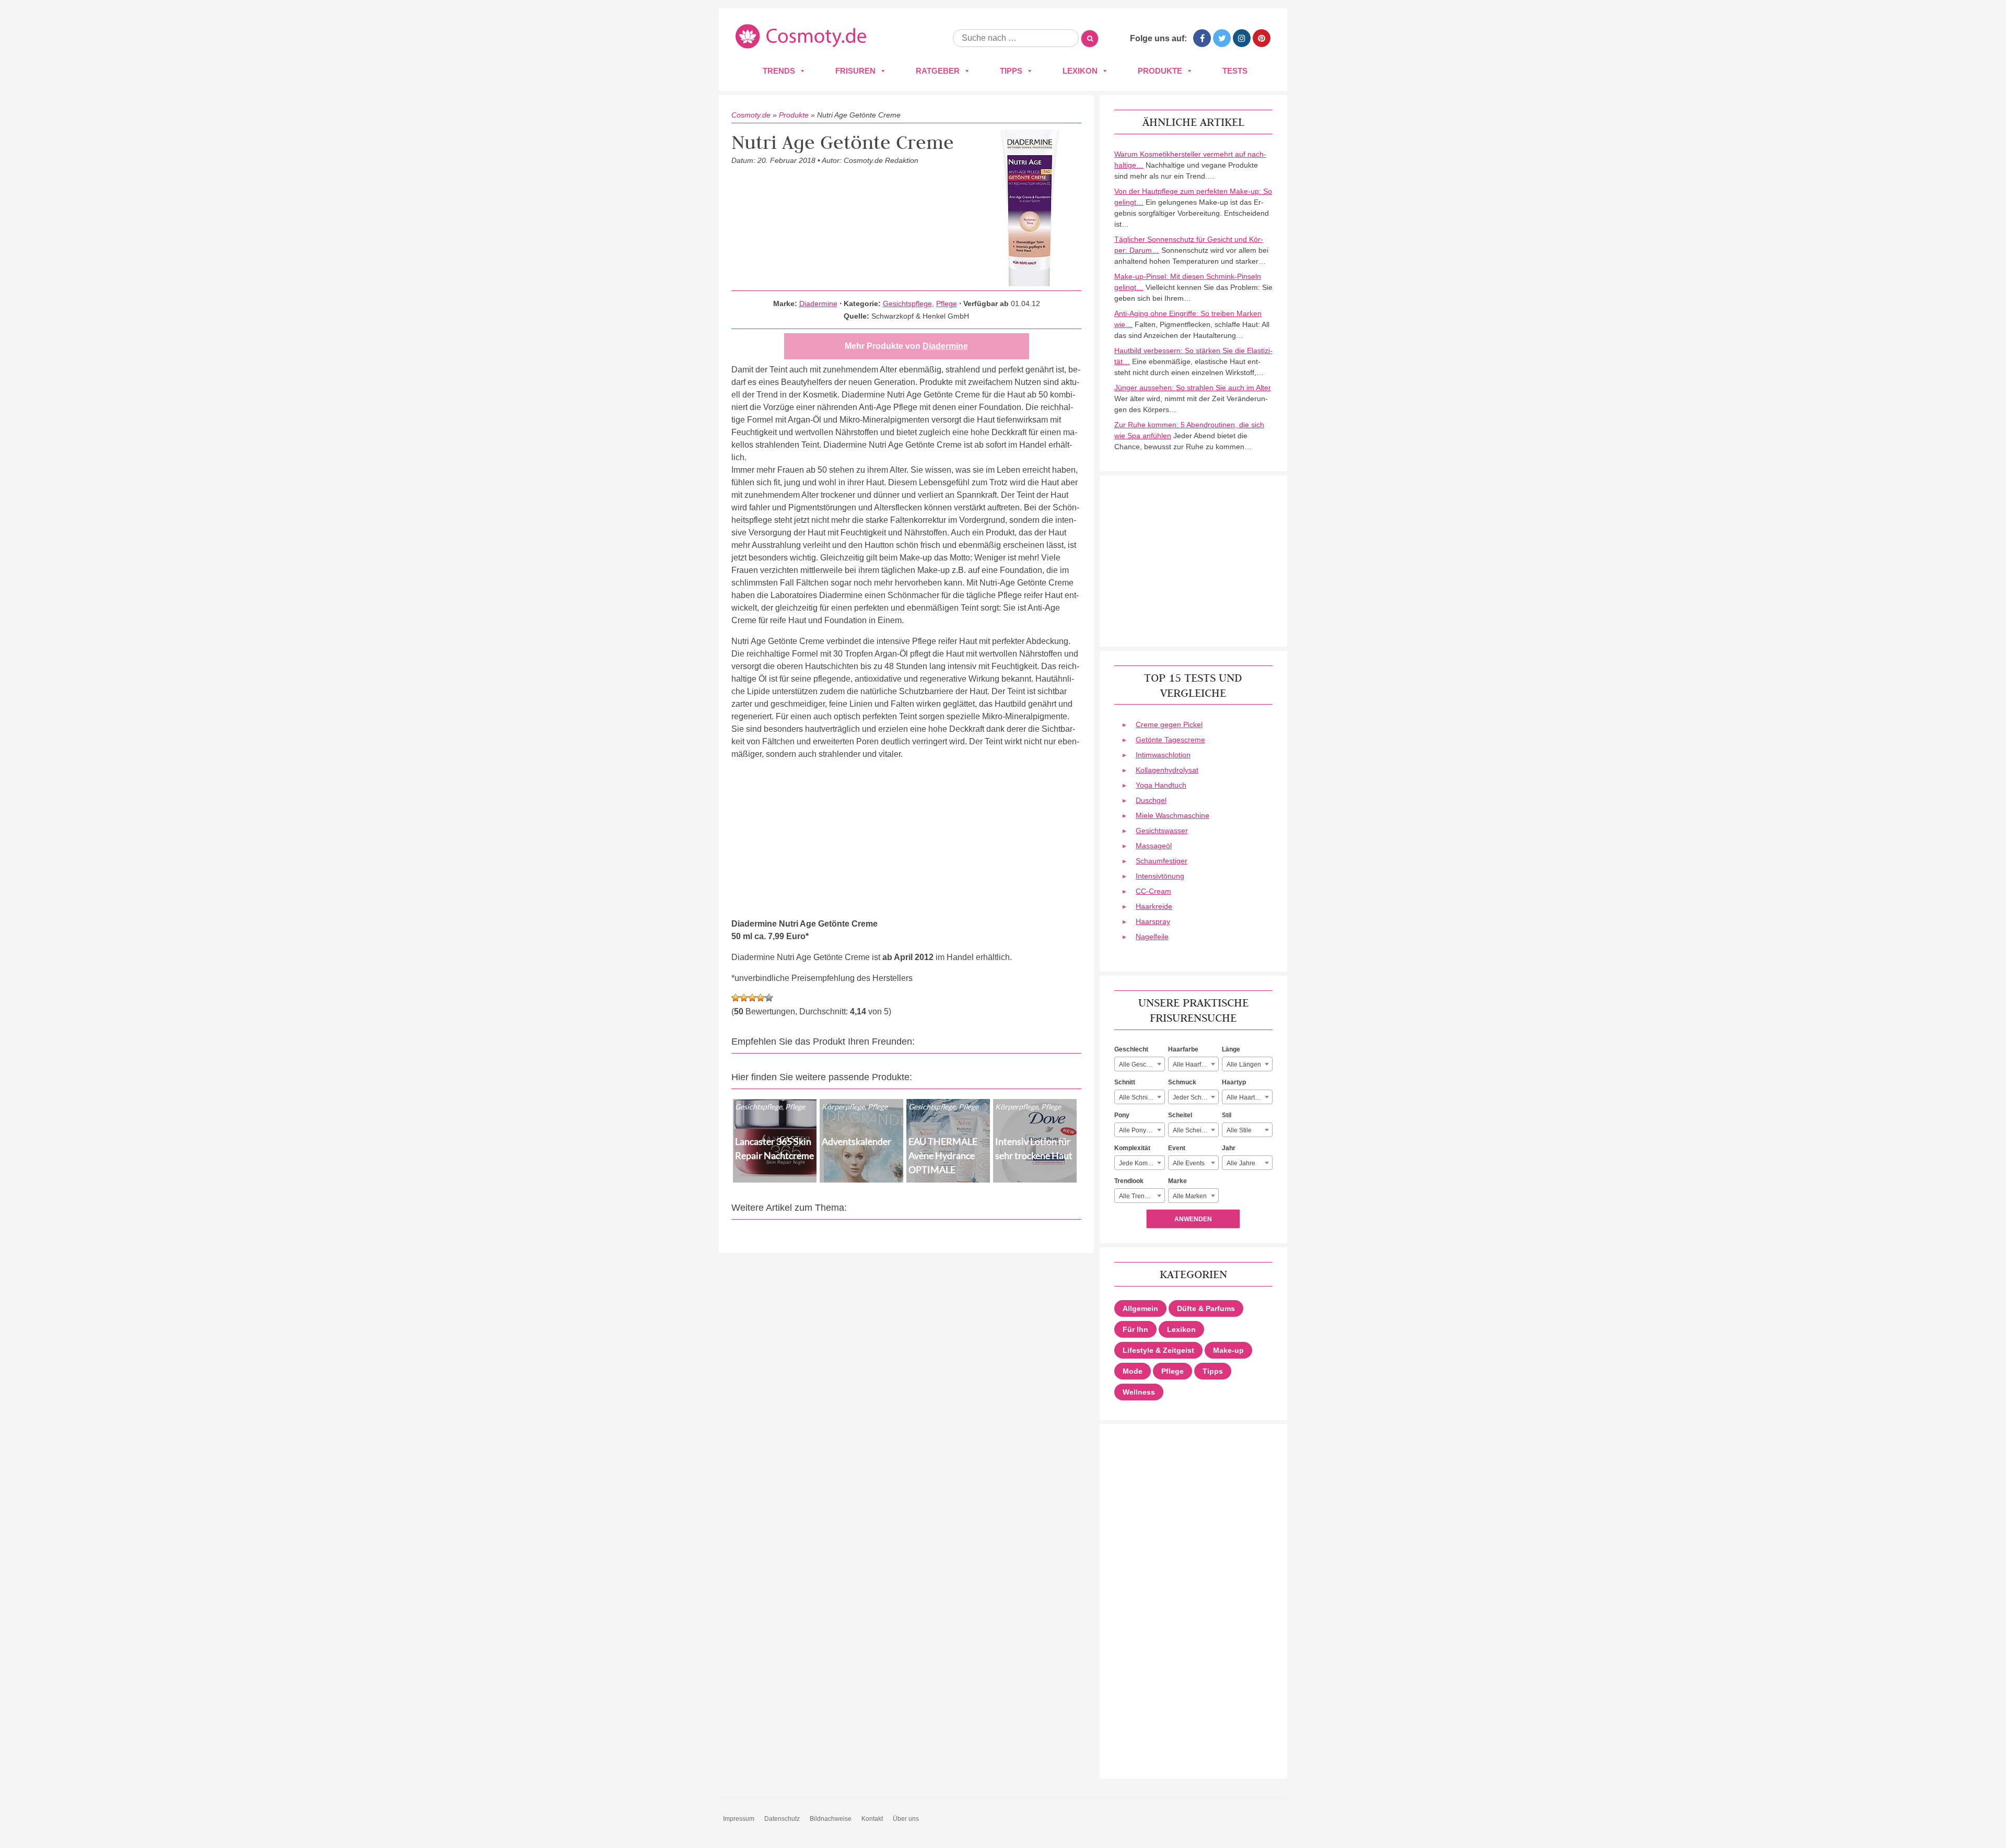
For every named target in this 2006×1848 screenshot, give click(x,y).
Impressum (739, 1819)
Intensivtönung (1160, 876)
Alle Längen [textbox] (1244, 1065)
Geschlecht (1131, 1049)
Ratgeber (938, 71)
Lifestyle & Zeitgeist (1158, 1350)
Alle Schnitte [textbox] (1137, 1097)
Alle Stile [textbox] (1239, 1130)
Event (1177, 1148)
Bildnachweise (831, 1819)
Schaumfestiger (1162, 861)
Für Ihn (1135, 1329)
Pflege (947, 303)
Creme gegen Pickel (1169, 724)
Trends (779, 71)
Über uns (906, 1819)
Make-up (1228, 1350)
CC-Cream (1153, 891)
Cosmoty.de (751, 115)
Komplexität (1132, 1148)
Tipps (1011, 71)
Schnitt (1125, 1082)
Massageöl (1154, 846)
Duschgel (1151, 800)
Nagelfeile (1152, 937)
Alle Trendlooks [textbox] (1141, 1196)
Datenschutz (782, 1819)
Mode (1133, 1371)
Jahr (1229, 1148)
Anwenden (1193, 1219)
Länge (1231, 1049)
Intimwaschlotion (1163, 755)
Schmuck (1182, 1082)
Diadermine (818, 303)
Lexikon (1080, 71)
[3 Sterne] (752, 998)
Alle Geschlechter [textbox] (1142, 1065)
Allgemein (1140, 1308)
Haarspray (1153, 921)
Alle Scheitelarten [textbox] (1196, 1130)
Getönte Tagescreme (1170, 740)
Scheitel (1180, 1115)
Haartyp (1234, 1082)
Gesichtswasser (1162, 831)
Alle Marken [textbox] (1190, 1196)
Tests (1235, 71)
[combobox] (1140, 1064)
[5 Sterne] (769, 998)
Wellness (1139, 1392)
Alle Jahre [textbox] (1241, 1163)
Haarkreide (1154, 906)
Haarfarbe (1183, 1049)
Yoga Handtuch (1161, 785)
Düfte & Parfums (1206, 1308)
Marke (1177, 1181)
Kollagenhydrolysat (1167, 770)
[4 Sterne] (761, 998)
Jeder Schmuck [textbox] (1195, 1097)
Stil (1227, 1115)
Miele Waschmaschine (1173, 815)
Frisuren (855, 71)
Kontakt (872, 1819)
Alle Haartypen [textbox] (1248, 1097)
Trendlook (1129, 1181)
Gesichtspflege (907, 303)
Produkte (1160, 71)
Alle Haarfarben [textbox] (1195, 1065)
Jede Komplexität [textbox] (1142, 1163)
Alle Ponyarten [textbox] (1140, 1130)
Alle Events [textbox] (1189, 1163)
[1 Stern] (736, 998)
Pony (1122, 1115)
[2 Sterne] (744, 998)
